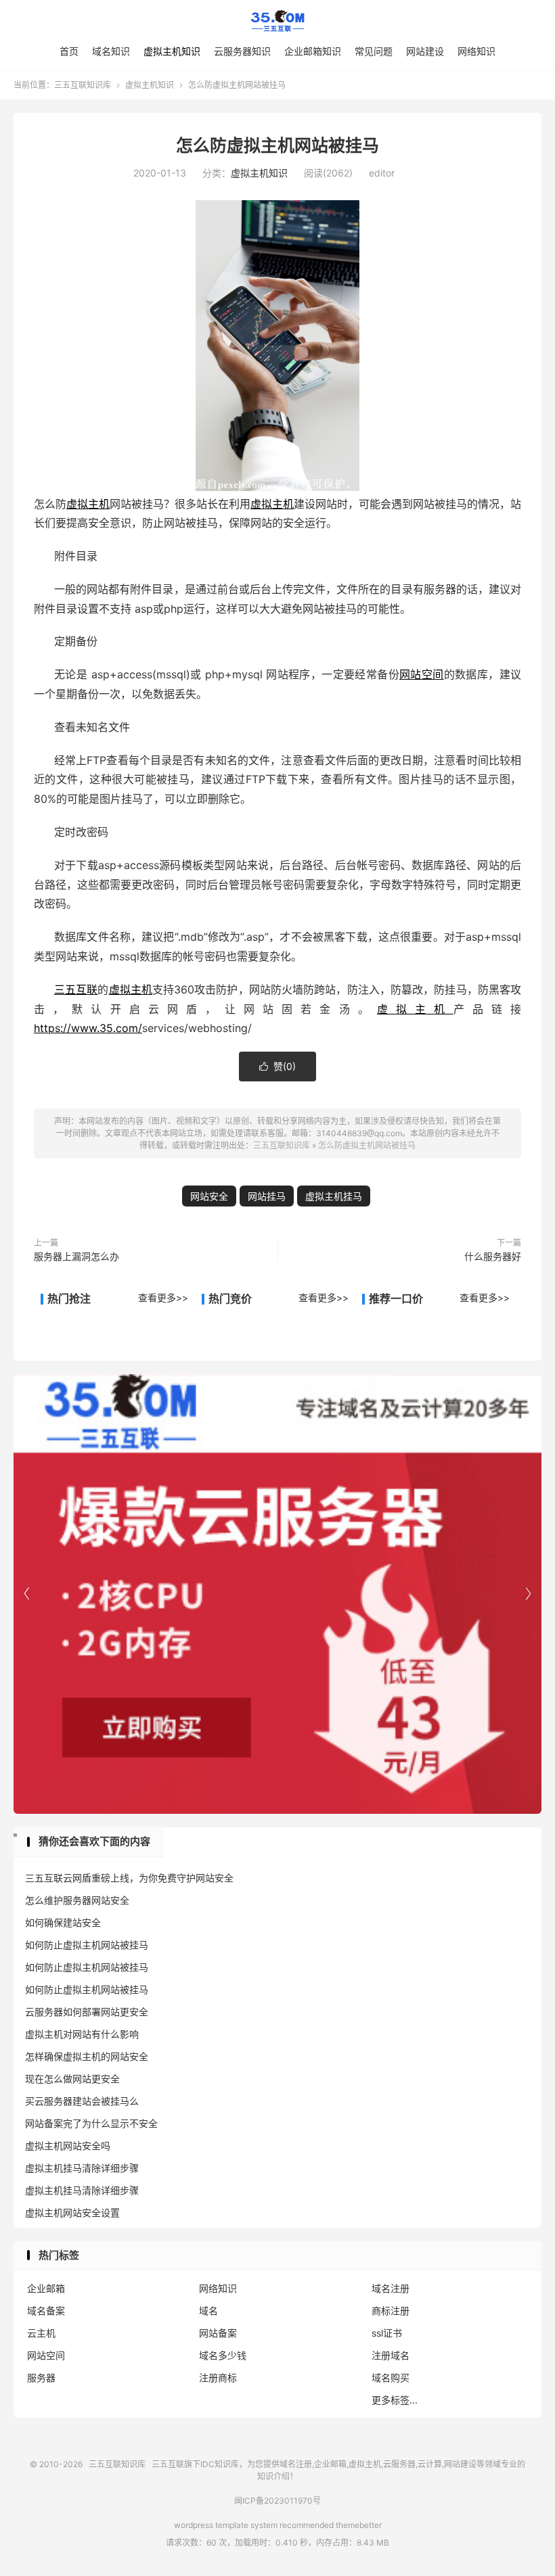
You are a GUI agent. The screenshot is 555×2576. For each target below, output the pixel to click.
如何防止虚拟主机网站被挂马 (87, 1945)
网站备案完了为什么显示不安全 (91, 2123)
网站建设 (425, 51)
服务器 (41, 2378)
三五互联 (76, 989)
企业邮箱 (46, 2288)
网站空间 (422, 674)
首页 (69, 51)
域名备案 (46, 2311)
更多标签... (395, 2400)
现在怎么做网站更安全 (72, 2079)
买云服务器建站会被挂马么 (82, 2101)
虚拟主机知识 (172, 51)
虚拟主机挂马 (334, 1196)
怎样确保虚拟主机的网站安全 (87, 2056)
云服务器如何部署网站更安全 (87, 2012)
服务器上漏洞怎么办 (76, 1256)
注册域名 (391, 2355)
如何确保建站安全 (63, 1922)
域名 (208, 2311)
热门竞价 (230, 1298)
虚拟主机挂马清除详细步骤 (82, 2168)
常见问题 (374, 51)
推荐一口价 (396, 1298)
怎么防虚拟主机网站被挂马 (277, 145)
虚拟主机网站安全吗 (68, 2146)
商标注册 (391, 2311)
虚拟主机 (88, 504)
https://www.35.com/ (88, 1028)
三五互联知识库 (277, 21)
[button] (528, 1594)
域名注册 (391, 2288)
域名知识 (111, 51)
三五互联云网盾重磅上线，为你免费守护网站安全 (129, 1878)
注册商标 (218, 2378)
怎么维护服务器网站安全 (77, 1900)
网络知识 (476, 51)
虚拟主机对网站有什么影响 (82, 2034)
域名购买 (391, 2378)
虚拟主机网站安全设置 (72, 2212)
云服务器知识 (242, 51)
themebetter (359, 2525)
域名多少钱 (223, 2355)
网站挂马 (267, 1196)
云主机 (41, 2333)
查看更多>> (163, 1297)
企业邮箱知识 (313, 51)
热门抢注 (69, 1298)
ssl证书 (387, 2333)
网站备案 (218, 2333)
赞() (277, 1066)
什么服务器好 (493, 1256)
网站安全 (209, 1196)
